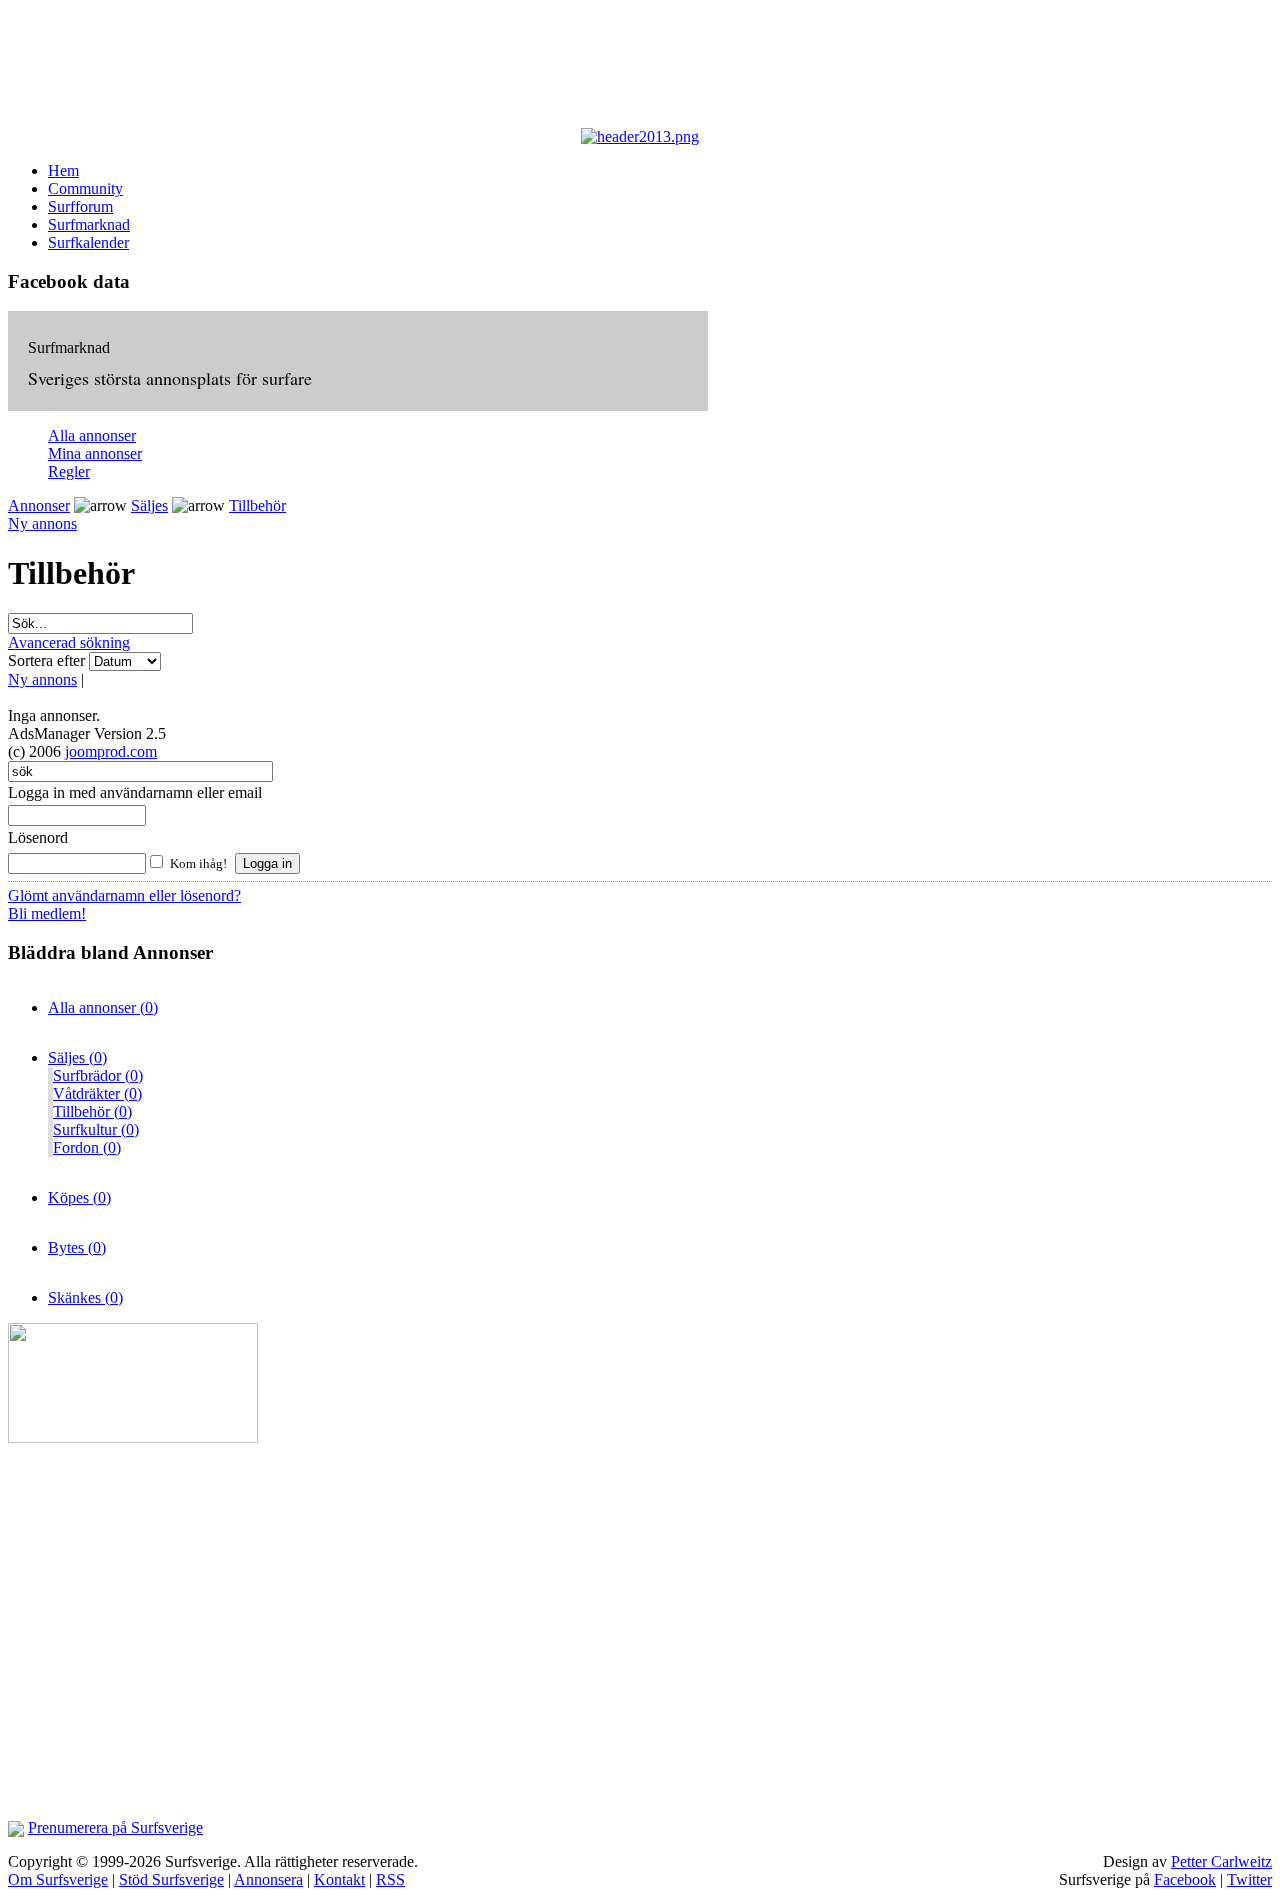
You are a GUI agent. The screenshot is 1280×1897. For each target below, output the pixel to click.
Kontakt (339, 1879)
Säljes (149, 505)
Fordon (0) (87, 1147)
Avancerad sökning (69, 642)
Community (85, 188)
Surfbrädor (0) (98, 1075)
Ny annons (42, 523)
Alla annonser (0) (103, 1007)
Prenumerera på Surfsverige (115, 1827)
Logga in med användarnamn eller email (135, 792)
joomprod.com (111, 751)
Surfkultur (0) (96, 1129)
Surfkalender (88, 242)
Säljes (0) (77, 1057)
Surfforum (80, 206)
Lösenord (38, 837)
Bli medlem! (47, 913)
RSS (390, 1879)
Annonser (39, 505)
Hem (63, 170)
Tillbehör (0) (92, 1111)
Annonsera (268, 1879)
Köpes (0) (79, 1197)
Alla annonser (92, 435)
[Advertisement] (498, 68)
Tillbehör (257, 505)
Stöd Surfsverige (171, 1879)
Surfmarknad (89, 224)
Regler (69, 471)
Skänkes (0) (85, 1297)
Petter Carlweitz (1221, 1861)
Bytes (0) (77, 1247)
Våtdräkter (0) (97, 1093)
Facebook (1185, 1879)
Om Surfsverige (58, 1879)
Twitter (1249, 1879)
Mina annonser (95, 453)
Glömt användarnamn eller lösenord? (124, 895)
